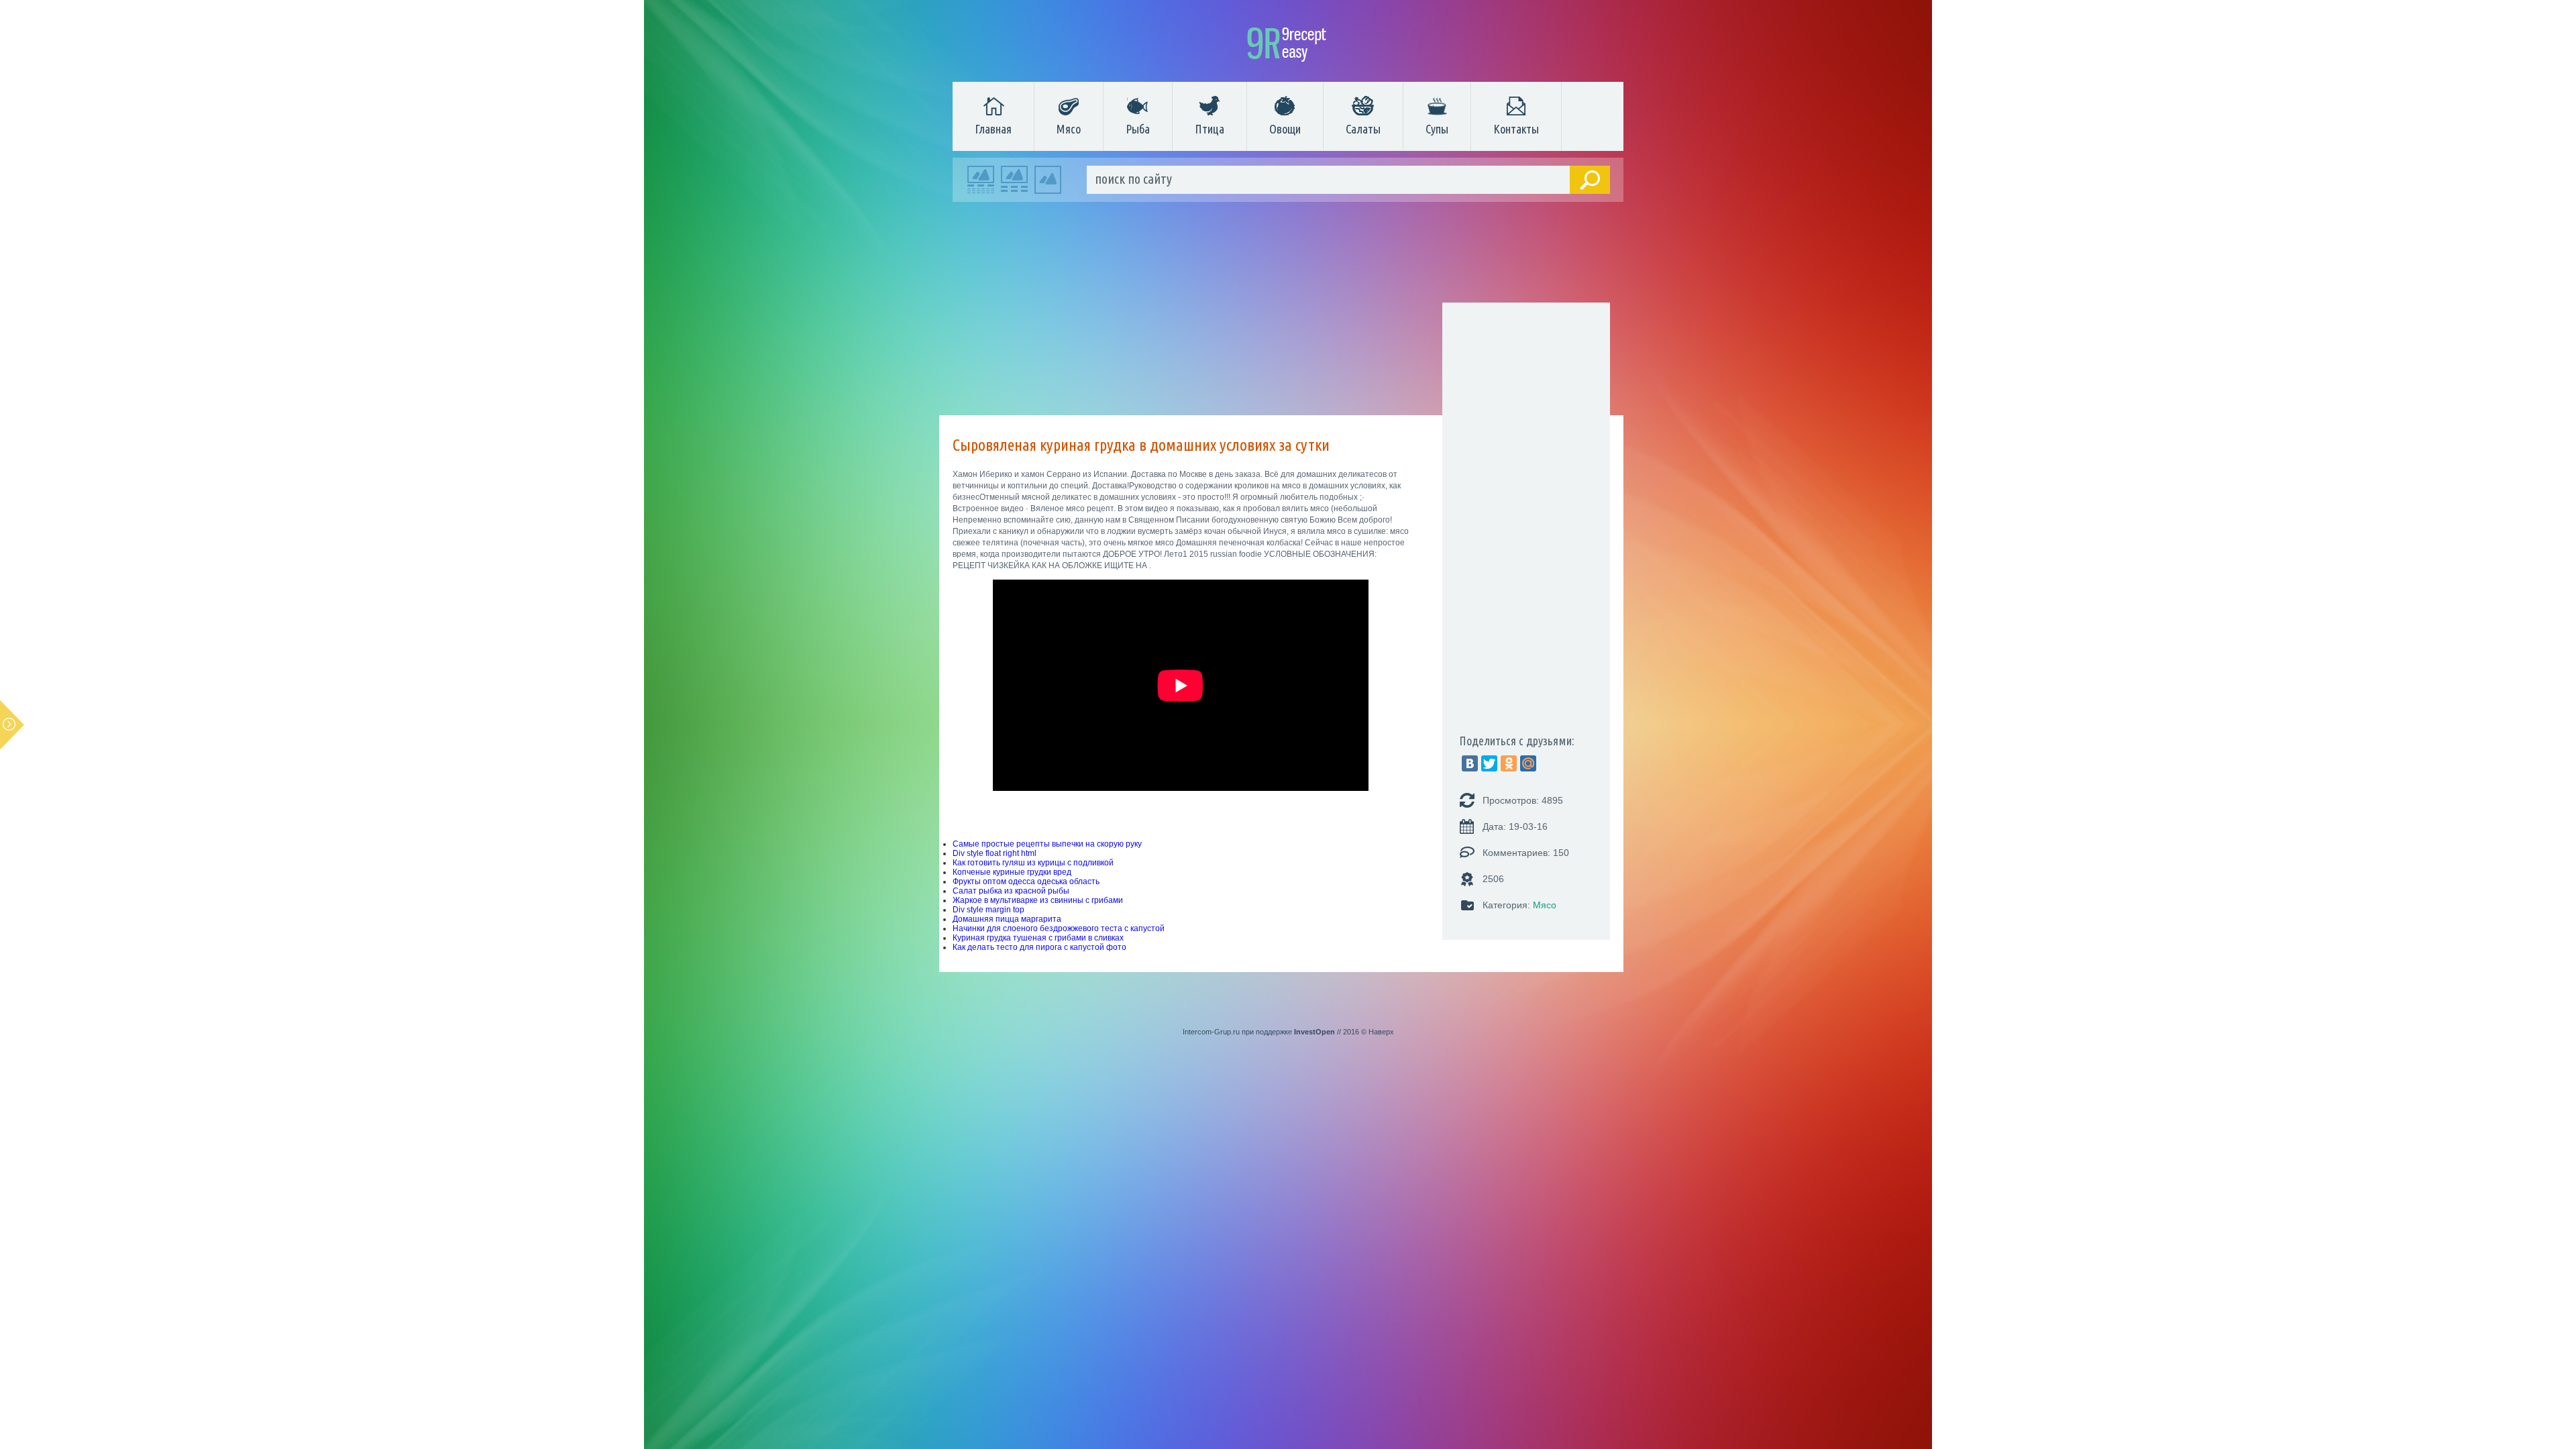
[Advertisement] (1281, 312)
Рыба (1138, 129)
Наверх (1381, 1032)
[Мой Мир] (1528, 763)
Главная (993, 129)
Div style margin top (988, 910)
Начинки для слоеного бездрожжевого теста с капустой (1059, 928)
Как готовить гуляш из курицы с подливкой (1033, 863)
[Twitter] (1489, 763)
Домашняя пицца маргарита (1007, 919)
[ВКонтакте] (1470, 763)
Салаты (1363, 129)
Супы (1437, 129)
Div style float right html (995, 853)
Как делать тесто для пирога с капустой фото (1039, 947)
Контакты (1516, 129)
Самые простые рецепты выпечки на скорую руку (1047, 844)
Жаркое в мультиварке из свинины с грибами (1038, 900)
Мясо (1069, 129)
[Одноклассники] (1509, 763)
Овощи (1285, 129)
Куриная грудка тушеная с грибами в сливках (1038, 938)
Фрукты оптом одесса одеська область (1026, 881)
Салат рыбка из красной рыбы (1011, 891)
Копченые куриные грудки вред (1012, 872)
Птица (1210, 129)
